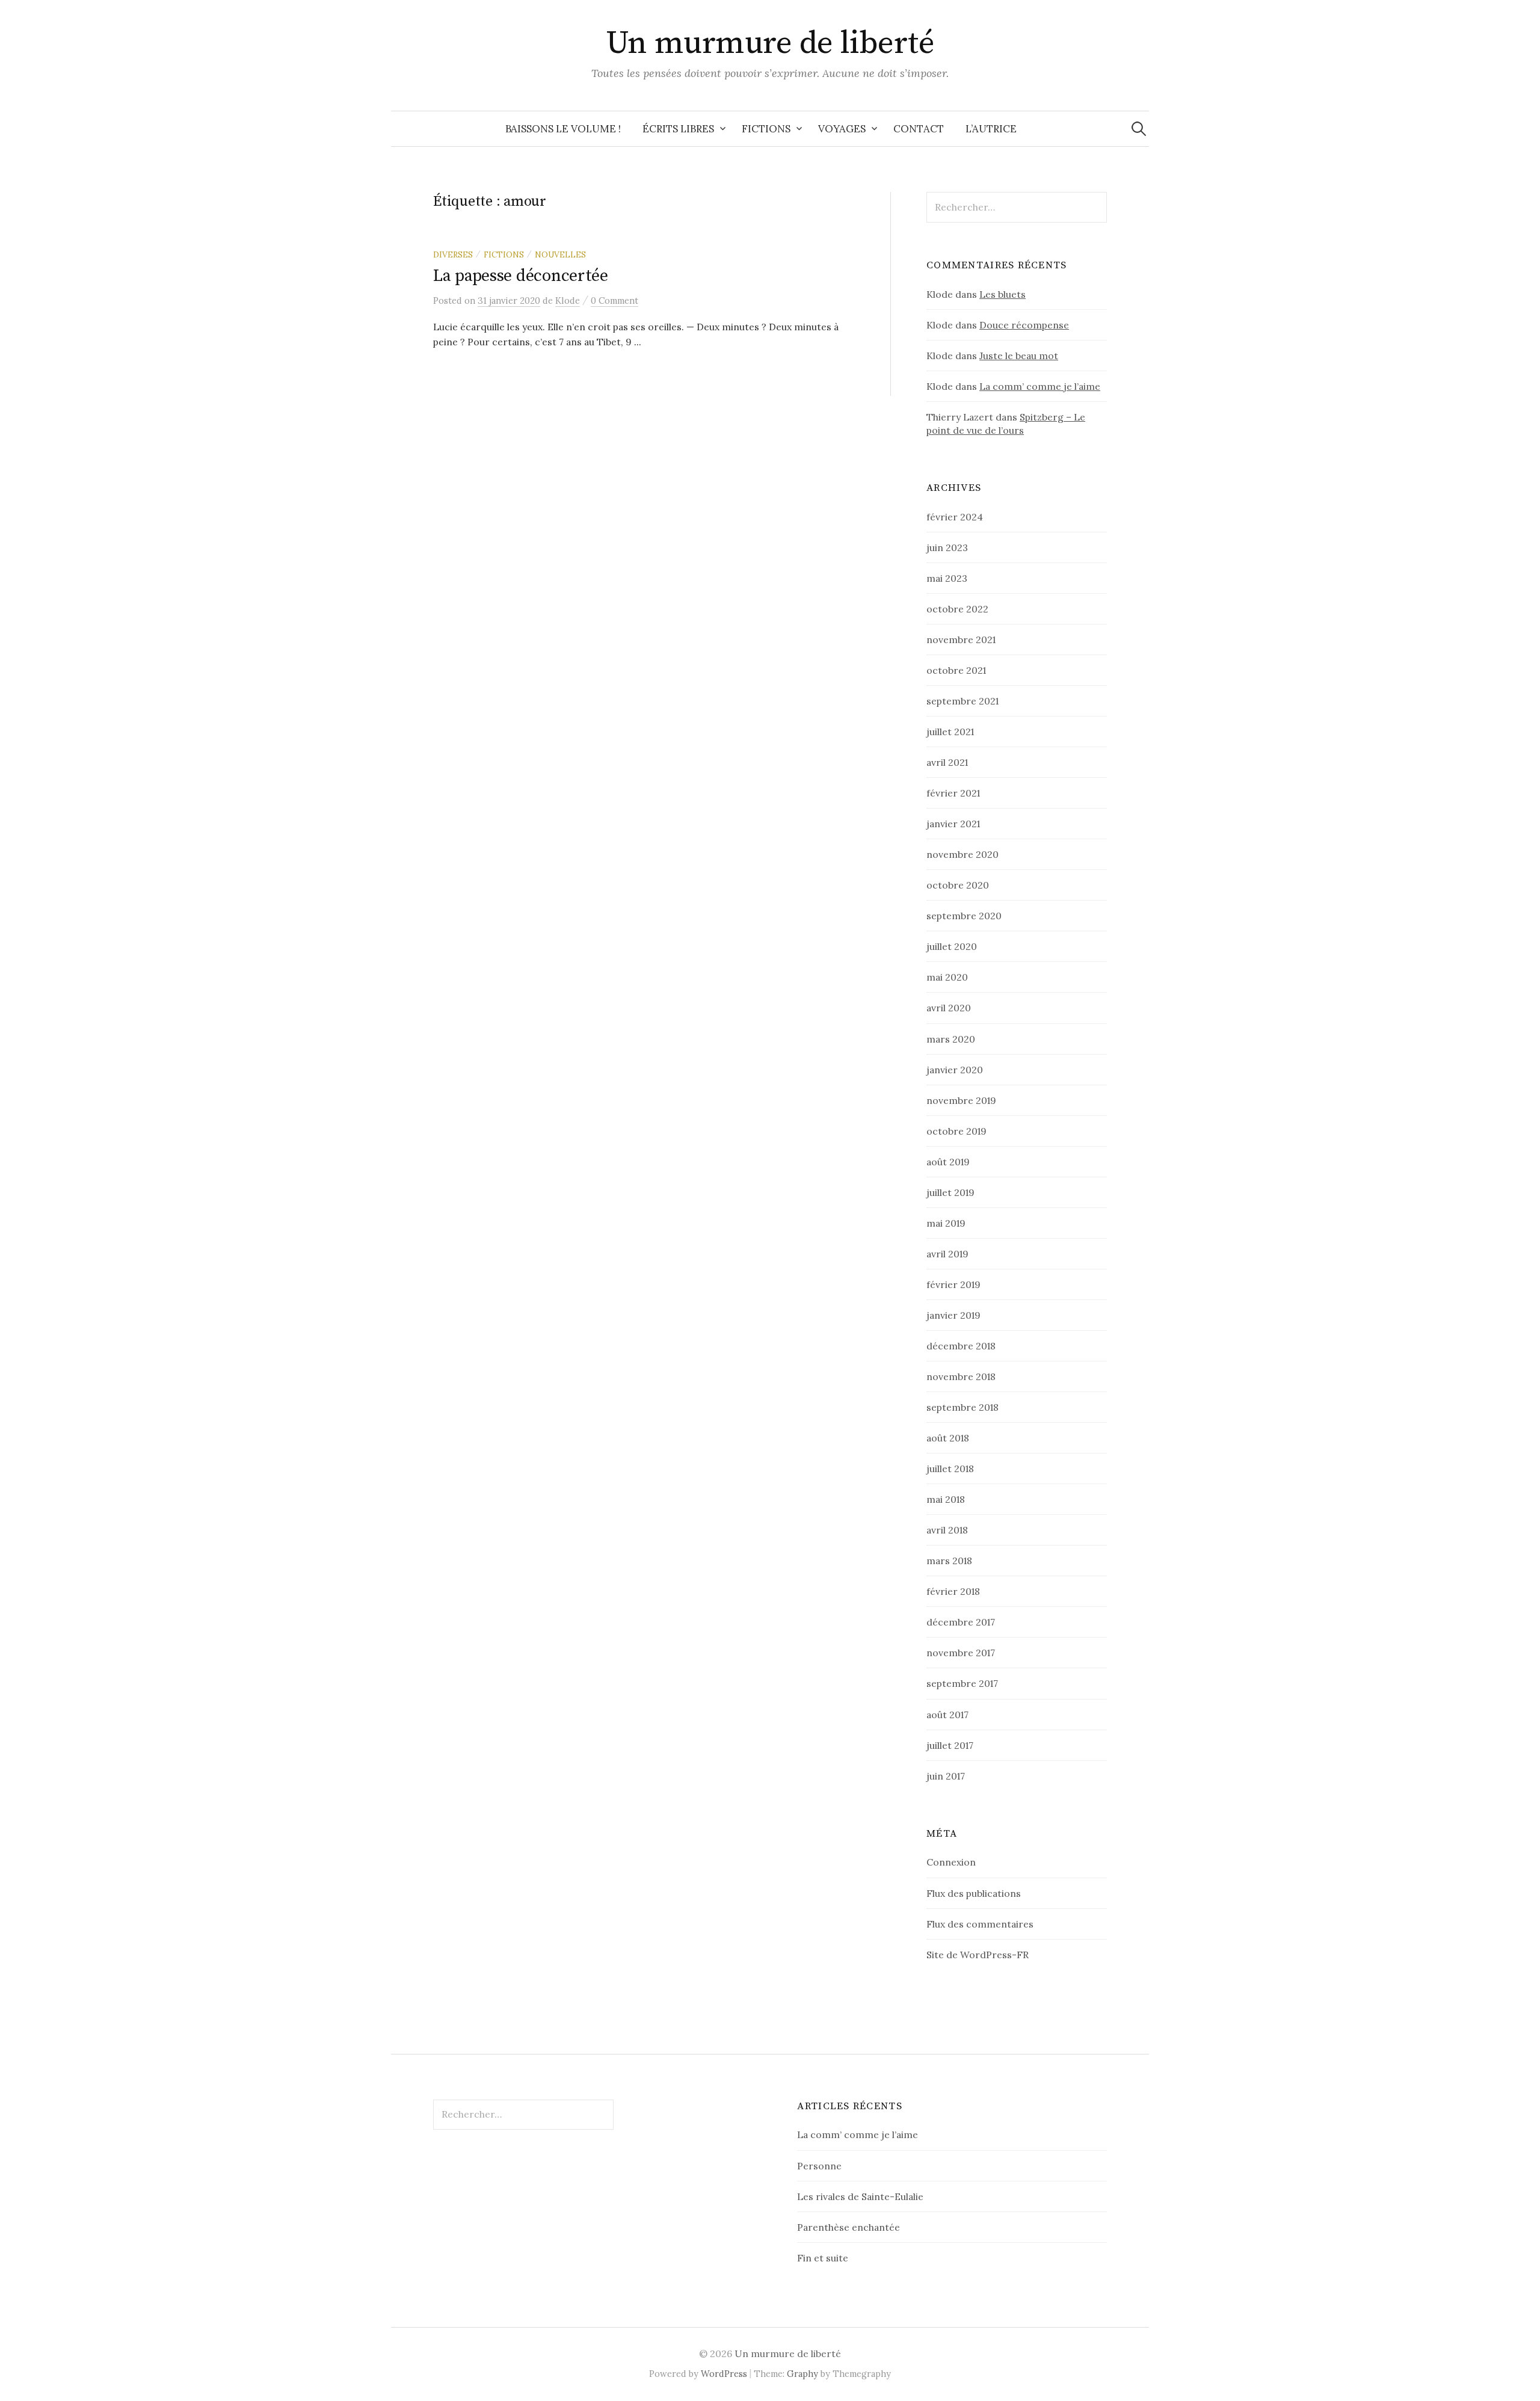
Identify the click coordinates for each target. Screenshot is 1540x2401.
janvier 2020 (955, 1070)
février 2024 (955, 517)
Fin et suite (823, 2258)
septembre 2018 (962, 1407)
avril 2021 (947, 762)
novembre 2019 (961, 1100)
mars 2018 (949, 1561)
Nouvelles (560, 254)
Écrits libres (678, 129)
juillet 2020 (952, 946)
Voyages (842, 129)
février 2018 (953, 1591)
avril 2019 (947, 1254)
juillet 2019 (950, 1192)
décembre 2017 (961, 1622)
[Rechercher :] (1139, 129)
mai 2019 (946, 1223)
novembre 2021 (961, 640)
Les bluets (1003, 294)
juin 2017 (946, 1776)
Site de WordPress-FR (978, 1955)
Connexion (951, 1862)
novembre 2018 (961, 1376)
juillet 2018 (950, 1469)
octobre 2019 (956, 1131)
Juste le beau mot (1019, 356)
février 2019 (953, 1284)
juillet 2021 (950, 732)
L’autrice (991, 129)
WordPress (724, 2374)
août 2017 (947, 1715)
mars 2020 (951, 1039)
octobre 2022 (957, 609)
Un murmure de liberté (770, 43)
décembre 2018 (961, 1346)
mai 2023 (947, 578)
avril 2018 (947, 1530)
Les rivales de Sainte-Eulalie (860, 2196)
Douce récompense (1024, 325)
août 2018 (948, 1438)
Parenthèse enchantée (849, 2227)
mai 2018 (946, 1499)
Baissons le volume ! (563, 129)
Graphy (802, 2374)
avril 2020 (949, 1008)
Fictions (766, 129)
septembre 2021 (962, 701)
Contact (919, 129)
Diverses (453, 254)
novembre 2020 (962, 854)
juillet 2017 (950, 1745)
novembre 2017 (961, 1653)
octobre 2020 (958, 885)
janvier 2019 (953, 1315)
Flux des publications (974, 1893)
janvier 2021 (953, 824)
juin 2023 (947, 547)
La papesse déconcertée (521, 276)
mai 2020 (947, 977)
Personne (819, 2166)
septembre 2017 (962, 1683)
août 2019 (948, 1162)
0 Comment (614, 301)
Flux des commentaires (980, 1924)
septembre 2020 (964, 916)
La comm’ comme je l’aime (1040, 386)
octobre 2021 (956, 670)
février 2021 (953, 793)
